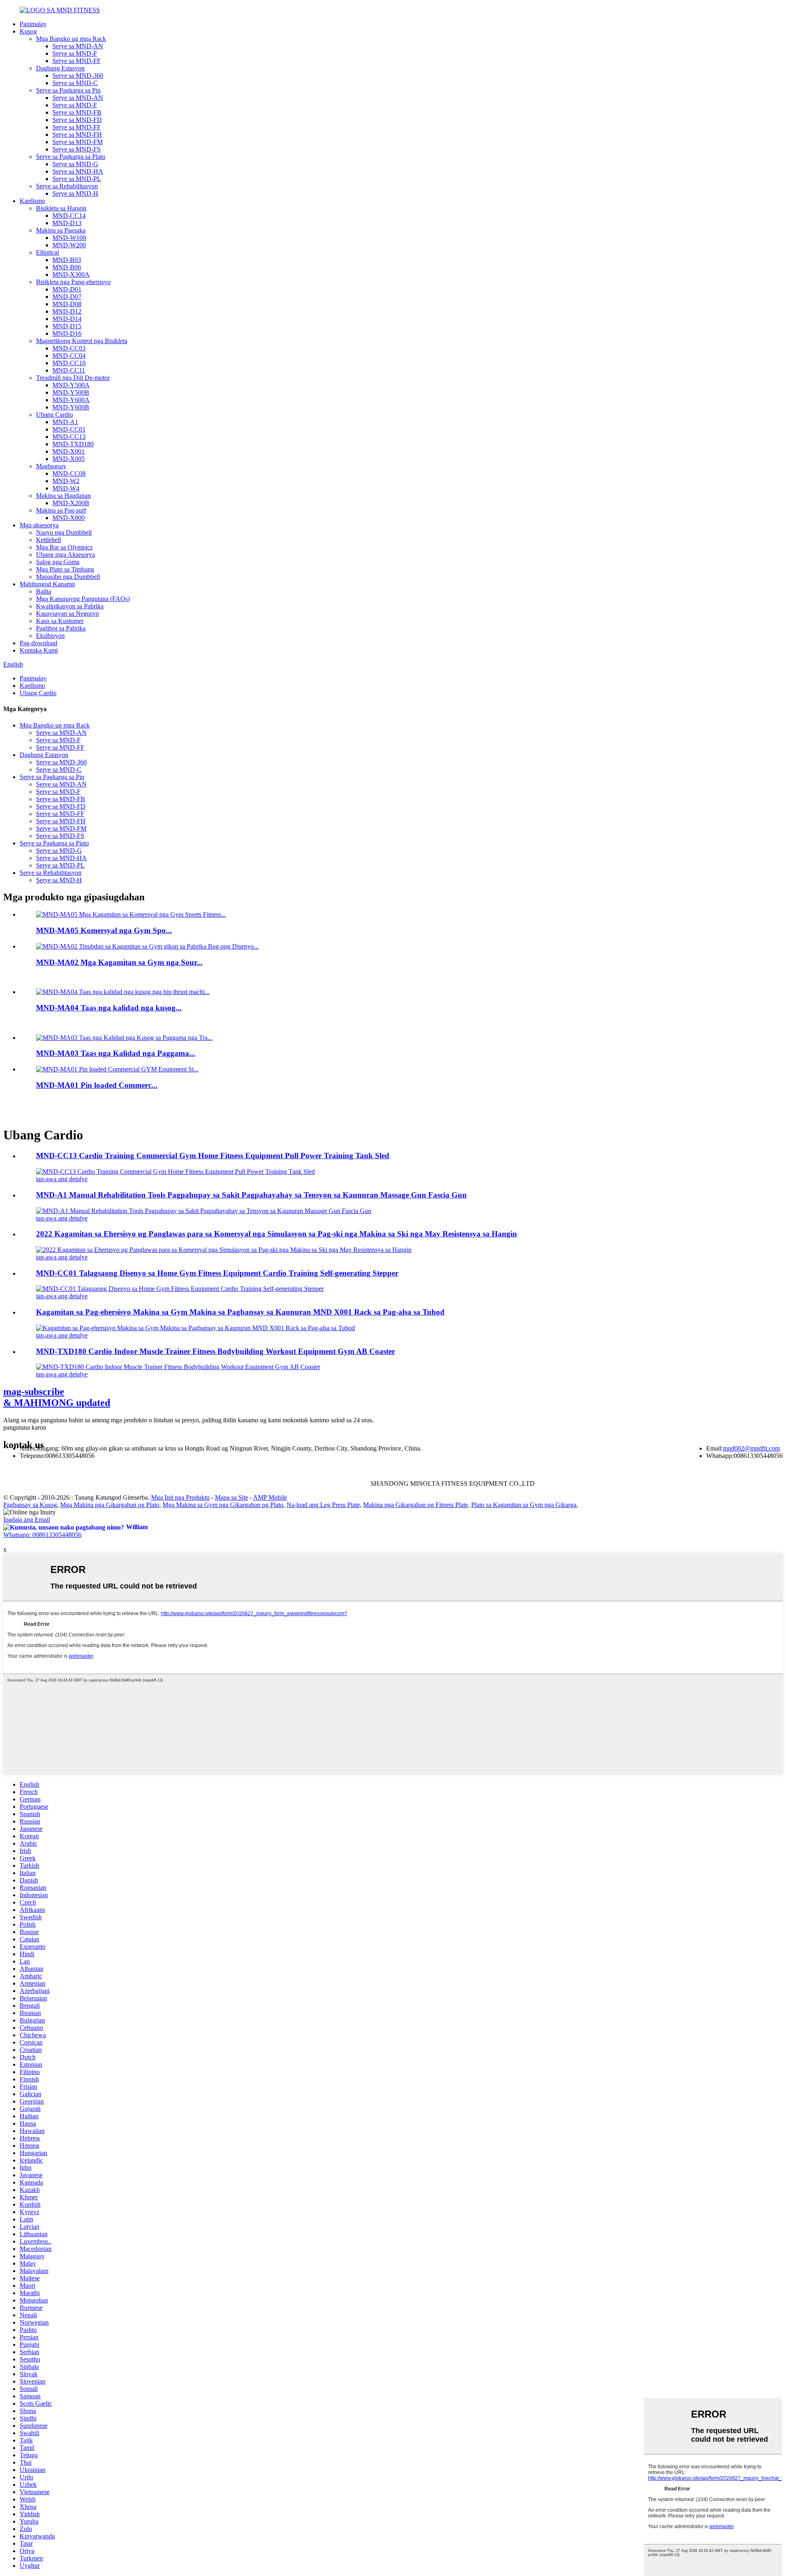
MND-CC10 (69, 363)
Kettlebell (49, 540)
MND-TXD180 (73, 444)
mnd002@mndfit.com (751, 1448)
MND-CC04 (69, 356)
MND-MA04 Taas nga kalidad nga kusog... (109, 1008)
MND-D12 (67, 311)
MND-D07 (67, 297)
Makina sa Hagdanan (63, 496)
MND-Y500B (71, 392)
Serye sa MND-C (75, 83)
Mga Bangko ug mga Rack (71, 39)
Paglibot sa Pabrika (61, 628)
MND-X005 (69, 459)
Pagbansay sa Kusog (30, 1505)
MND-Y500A (71, 385)
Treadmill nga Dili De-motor (73, 378)
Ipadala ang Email (27, 1520)
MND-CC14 (69, 216)
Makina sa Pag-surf (61, 510)
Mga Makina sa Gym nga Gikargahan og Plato (223, 1505)
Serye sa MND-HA (78, 171)
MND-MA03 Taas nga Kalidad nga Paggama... (116, 1053)
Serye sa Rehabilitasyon (67, 186)
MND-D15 (67, 326)
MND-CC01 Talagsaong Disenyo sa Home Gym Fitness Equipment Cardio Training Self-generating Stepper (217, 1273)
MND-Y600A (71, 400)
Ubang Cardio (54, 415)
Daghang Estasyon (60, 68)
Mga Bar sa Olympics (64, 547)
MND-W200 (69, 245)
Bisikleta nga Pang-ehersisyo (73, 282)
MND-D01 (67, 289)
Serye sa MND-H (75, 193)
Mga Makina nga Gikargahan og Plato (110, 1505)
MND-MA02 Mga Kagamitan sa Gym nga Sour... (119, 962)
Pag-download (38, 643)
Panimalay (33, 24)
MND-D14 (67, 319)
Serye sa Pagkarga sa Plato (71, 157)
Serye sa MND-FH (77, 134)
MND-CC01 (69, 429)
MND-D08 (67, 304)
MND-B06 (67, 267)
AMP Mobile (270, 1497)
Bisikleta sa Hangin (61, 208)
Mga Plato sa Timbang (65, 569)
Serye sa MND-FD (77, 120)
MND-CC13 (69, 437)
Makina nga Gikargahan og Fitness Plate (416, 1505)
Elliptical (47, 252)
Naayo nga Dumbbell (64, 532)
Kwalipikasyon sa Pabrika (70, 606)
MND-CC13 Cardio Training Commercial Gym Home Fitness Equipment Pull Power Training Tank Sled (213, 1156)
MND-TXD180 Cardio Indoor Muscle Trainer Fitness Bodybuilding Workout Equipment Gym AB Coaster (216, 1351)
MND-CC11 (69, 370)
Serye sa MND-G (75, 164)
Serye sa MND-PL (77, 179)
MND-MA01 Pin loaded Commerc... (97, 1085)
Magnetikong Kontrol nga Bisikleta (82, 341)
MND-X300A (71, 275)
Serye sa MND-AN (78, 46)
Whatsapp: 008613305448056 (42, 1535)
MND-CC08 (69, 473)
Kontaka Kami (39, 650)
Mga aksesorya (39, 525)
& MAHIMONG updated (57, 1397)
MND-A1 (65, 422)
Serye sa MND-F (75, 53)
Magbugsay (51, 466)
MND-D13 (67, 223)
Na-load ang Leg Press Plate (323, 1505)
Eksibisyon (50, 636)
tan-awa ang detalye (62, 1179)
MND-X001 (69, 451)
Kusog (28, 31)
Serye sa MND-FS (77, 149)
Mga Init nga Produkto (180, 1497)
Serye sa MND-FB (77, 112)
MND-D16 (67, 333)
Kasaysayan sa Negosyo (68, 613)
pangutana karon (25, 1427)
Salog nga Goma (58, 562)
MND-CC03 (69, 348)
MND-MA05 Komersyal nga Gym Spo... (104, 930)
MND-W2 (66, 481)
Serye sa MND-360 (78, 76)
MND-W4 (66, 488)
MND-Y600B (71, 407)
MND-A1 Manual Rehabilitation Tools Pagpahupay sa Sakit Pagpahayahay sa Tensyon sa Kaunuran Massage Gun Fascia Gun (251, 1195)
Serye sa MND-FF (77, 61)
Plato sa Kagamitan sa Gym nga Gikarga (524, 1505)
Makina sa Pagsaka (61, 230)
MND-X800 (69, 518)
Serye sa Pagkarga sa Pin (68, 90)
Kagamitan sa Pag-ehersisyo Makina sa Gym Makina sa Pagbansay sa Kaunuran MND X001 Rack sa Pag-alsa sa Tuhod (240, 1312)
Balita (44, 591)
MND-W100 (69, 238)
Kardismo (32, 201)
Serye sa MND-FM (78, 142)
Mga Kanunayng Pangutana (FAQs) (83, 599)
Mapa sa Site (232, 1497)
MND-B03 (67, 260)
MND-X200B (71, 503)
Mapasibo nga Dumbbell (68, 577)
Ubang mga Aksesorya (65, 555)
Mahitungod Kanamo (47, 584)
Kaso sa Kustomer (60, 621)
